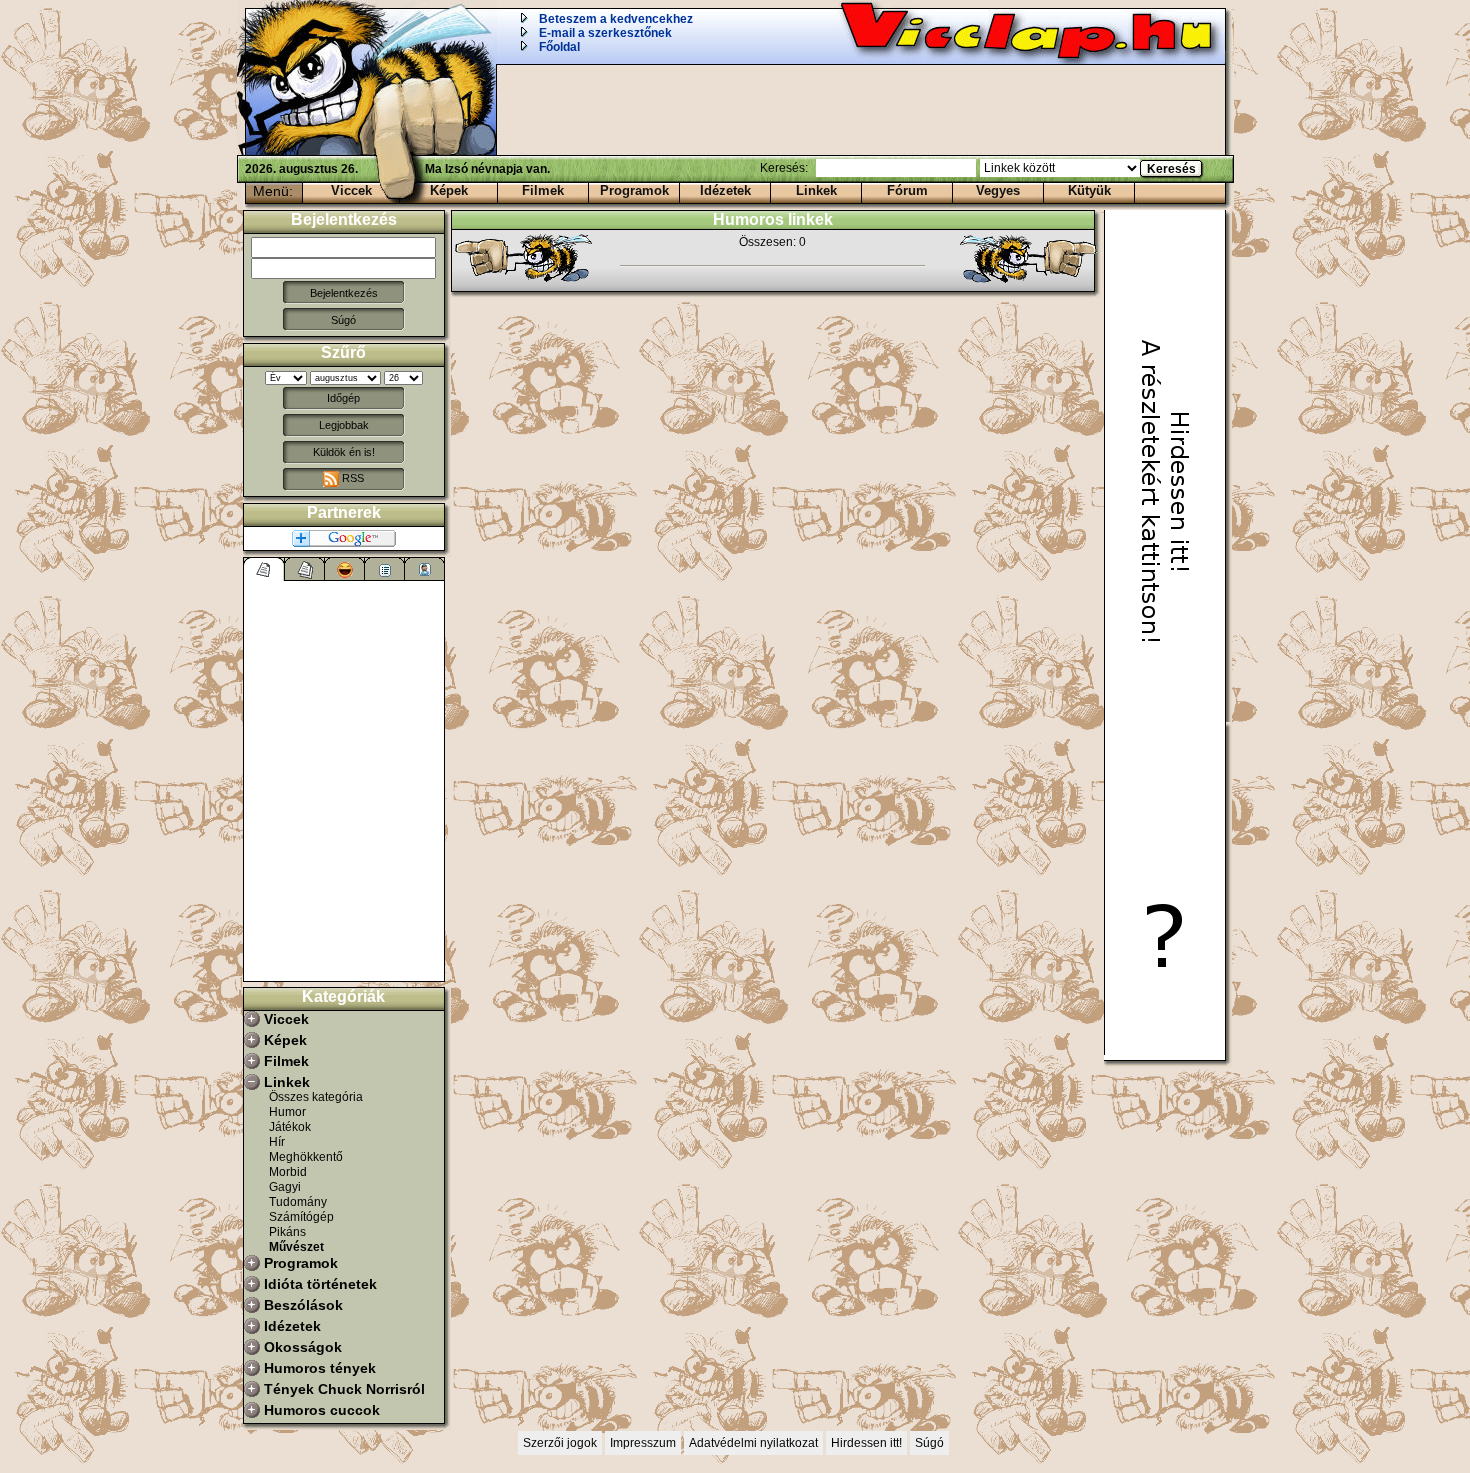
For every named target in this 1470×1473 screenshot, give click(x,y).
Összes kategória (316, 1097)
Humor (287, 1112)
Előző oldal (533, 259)
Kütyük (1089, 190)
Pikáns (287, 1232)
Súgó (343, 320)
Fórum (907, 190)
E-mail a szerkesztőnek (605, 33)
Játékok (290, 1127)
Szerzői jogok (560, 1443)
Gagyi (285, 1187)
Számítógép (301, 1217)
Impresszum (643, 1443)
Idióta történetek (320, 1284)
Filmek (543, 190)
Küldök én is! (344, 452)
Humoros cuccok (322, 1410)
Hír (277, 1142)
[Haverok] (425, 569)
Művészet (296, 1247)
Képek (449, 190)
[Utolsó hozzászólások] (264, 569)
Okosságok (303, 1347)
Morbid (288, 1172)
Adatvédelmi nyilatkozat (753, 1443)
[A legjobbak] (345, 569)
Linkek (816, 190)
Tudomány (298, 1202)
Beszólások (303, 1305)
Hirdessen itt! (866, 1443)
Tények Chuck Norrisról (344, 1389)
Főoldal (559, 47)
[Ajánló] (385, 569)
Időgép (343, 398)
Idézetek (725, 190)
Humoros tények (320, 1368)
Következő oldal (1019, 259)
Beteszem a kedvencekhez (616, 19)
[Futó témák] (305, 569)
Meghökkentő (306, 1157)
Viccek (351, 190)
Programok (634, 190)
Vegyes (998, 190)
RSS (351, 478)
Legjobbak (344, 425)
